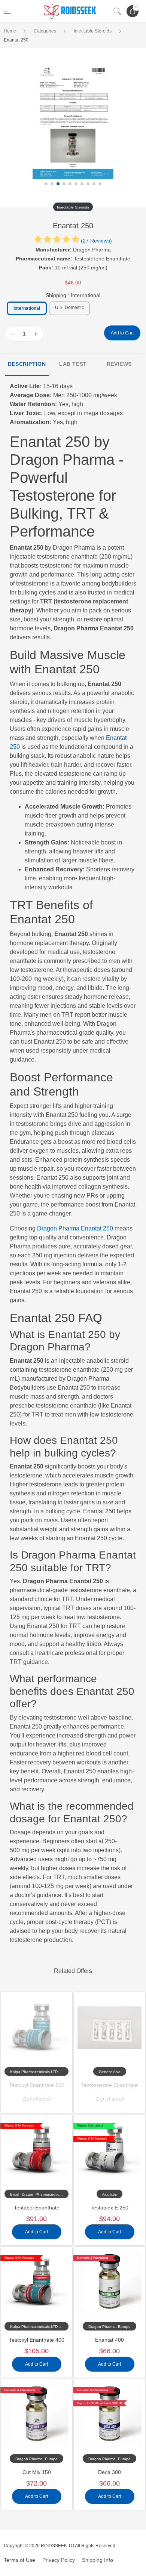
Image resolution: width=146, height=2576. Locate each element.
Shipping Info (98, 2560)
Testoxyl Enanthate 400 (37, 2340)
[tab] (27, 365)
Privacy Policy (59, 2560)
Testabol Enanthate (37, 2208)
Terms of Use (19, 2560)
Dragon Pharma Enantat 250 (75, 1228)
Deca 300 (109, 2472)
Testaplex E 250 (109, 2208)
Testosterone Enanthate (109, 2085)
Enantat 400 (109, 2340)
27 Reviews (96, 241)
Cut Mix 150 (37, 2472)
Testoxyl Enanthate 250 (37, 2085)
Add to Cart (122, 333)
